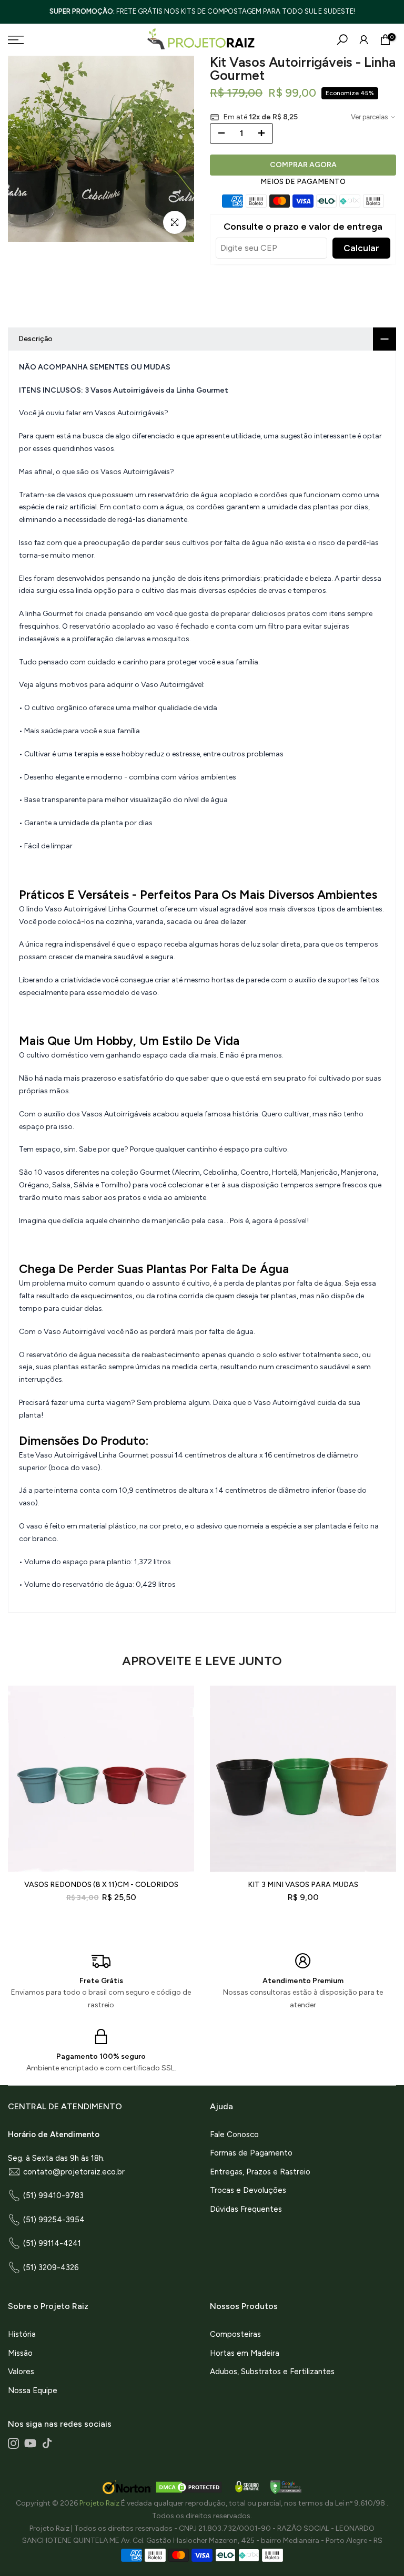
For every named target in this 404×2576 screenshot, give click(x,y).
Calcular (361, 248)
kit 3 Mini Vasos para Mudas (303, 1885)
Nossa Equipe (33, 2390)
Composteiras (235, 2334)
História (22, 2334)
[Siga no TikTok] (47, 2443)
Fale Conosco (234, 2134)
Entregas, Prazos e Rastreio (260, 2172)
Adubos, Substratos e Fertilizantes (272, 2372)
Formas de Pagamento (251, 2153)
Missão (20, 2353)
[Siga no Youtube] (30, 2443)
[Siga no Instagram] (13, 2443)
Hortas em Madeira (245, 2353)
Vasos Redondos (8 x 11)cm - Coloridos (101, 1885)
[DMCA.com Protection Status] (189, 2487)
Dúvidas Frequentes (246, 2209)
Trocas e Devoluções (248, 2190)
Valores (21, 2372)
